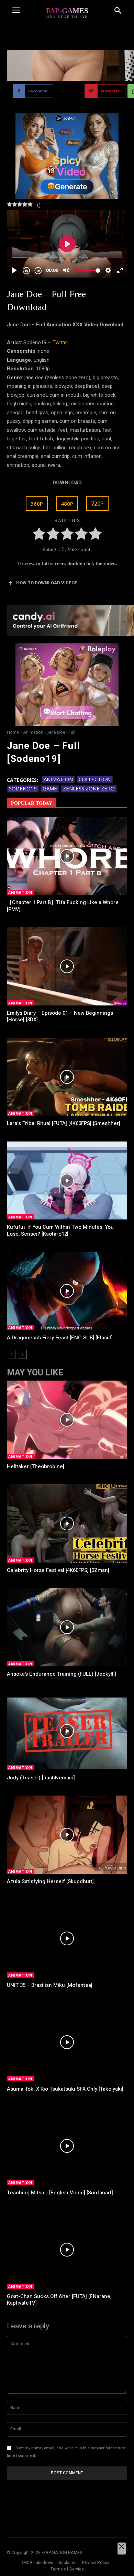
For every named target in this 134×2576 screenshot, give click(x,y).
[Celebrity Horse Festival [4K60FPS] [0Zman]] (67, 1523)
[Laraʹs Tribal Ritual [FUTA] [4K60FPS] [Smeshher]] (67, 1077)
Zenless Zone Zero (89, 788)
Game (50, 788)
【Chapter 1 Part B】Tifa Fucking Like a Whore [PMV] (63, 906)
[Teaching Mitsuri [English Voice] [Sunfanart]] (67, 2146)
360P (37, 504)
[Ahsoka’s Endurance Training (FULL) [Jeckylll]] (67, 1627)
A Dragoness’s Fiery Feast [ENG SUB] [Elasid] (60, 1338)
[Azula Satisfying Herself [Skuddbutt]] (67, 1835)
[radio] (39, 535)
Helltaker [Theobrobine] (36, 1466)
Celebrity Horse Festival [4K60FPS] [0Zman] (58, 1570)
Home (13, 732)
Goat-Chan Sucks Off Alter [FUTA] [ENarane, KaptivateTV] (59, 2300)
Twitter (60, 342)
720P (97, 504)
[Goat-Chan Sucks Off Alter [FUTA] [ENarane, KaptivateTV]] (67, 2250)
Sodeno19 (23, 788)
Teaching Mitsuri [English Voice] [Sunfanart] (60, 2193)
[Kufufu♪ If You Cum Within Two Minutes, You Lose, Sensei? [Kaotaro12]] (67, 1181)
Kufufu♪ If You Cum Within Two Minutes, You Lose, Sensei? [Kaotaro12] (60, 1230)
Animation (33, 732)
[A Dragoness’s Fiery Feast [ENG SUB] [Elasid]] (67, 1291)
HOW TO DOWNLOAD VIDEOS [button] (47, 583)
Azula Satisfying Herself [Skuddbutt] (50, 1881)
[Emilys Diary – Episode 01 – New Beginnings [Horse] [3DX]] (67, 966)
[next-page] (22, 1354)
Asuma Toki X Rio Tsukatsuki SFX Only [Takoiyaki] (65, 2089)
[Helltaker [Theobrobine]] (67, 1420)
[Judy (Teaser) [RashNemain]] (67, 1731)
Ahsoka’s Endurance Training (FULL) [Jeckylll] (62, 1674)
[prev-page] (11, 1354)
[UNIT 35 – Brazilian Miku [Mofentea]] (67, 1938)
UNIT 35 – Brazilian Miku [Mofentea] (50, 1985)
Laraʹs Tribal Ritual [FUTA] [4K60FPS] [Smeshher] (64, 1123)
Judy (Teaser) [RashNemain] (41, 1778)
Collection (95, 779)
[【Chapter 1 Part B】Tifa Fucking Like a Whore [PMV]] (67, 856)
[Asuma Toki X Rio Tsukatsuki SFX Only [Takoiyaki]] (67, 2042)
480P (67, 504)
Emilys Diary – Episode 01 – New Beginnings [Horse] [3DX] (60, 1016)
